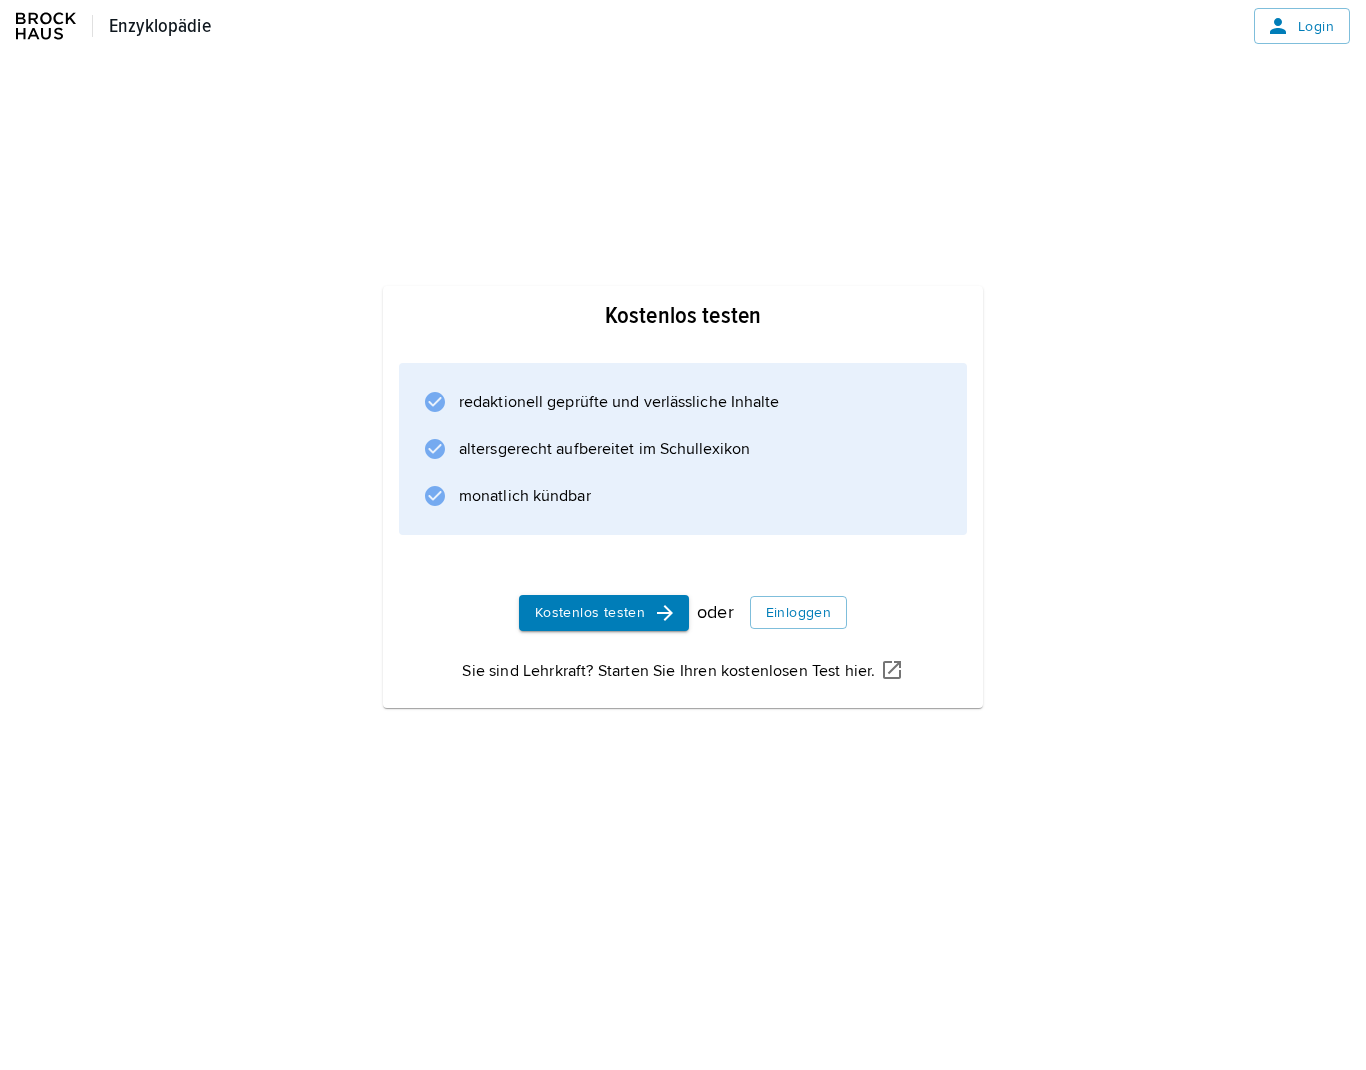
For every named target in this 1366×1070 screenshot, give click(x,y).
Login (1316, 26)
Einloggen (799, 612)
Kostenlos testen (590, 612)
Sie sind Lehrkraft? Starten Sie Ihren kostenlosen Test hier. (668, 671)
